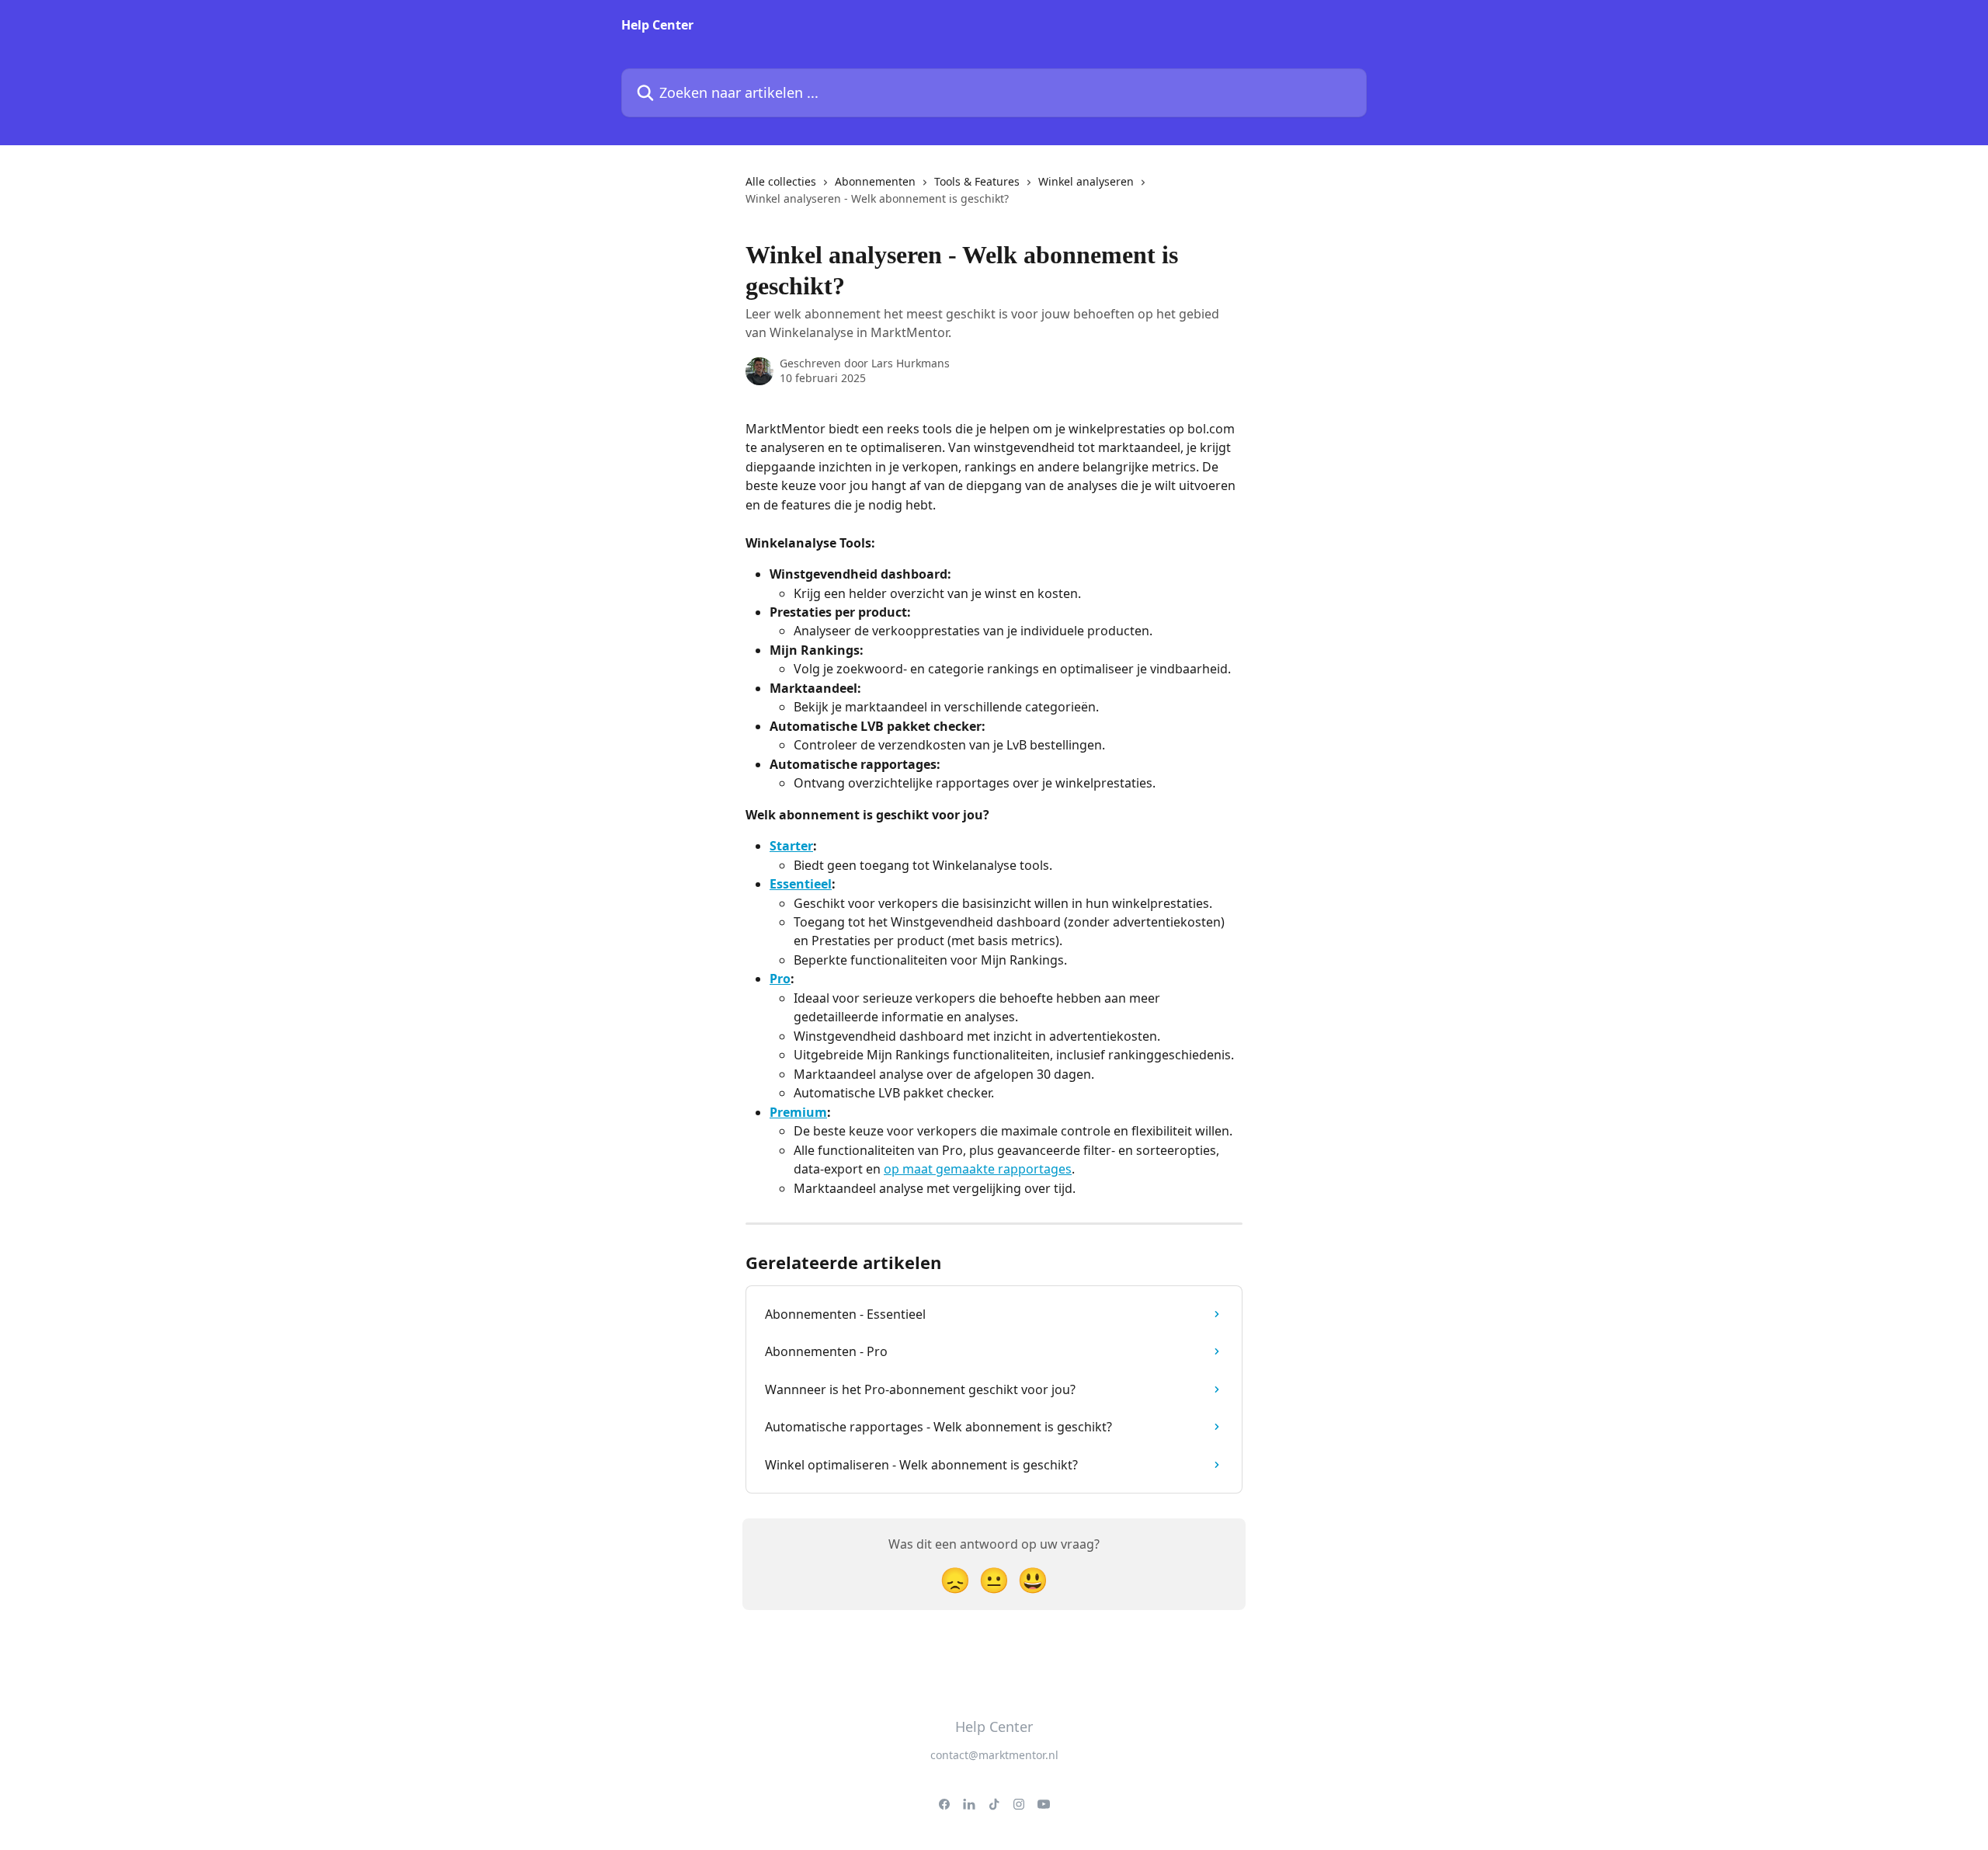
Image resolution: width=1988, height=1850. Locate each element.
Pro (780, 979)
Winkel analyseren (1086, 181)
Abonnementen (875, 181)
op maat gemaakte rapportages (978, 1169)
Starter (791, 846)
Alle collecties (781, 181)
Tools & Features (977, 181)
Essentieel (801, 884)
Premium (798, 1112)
